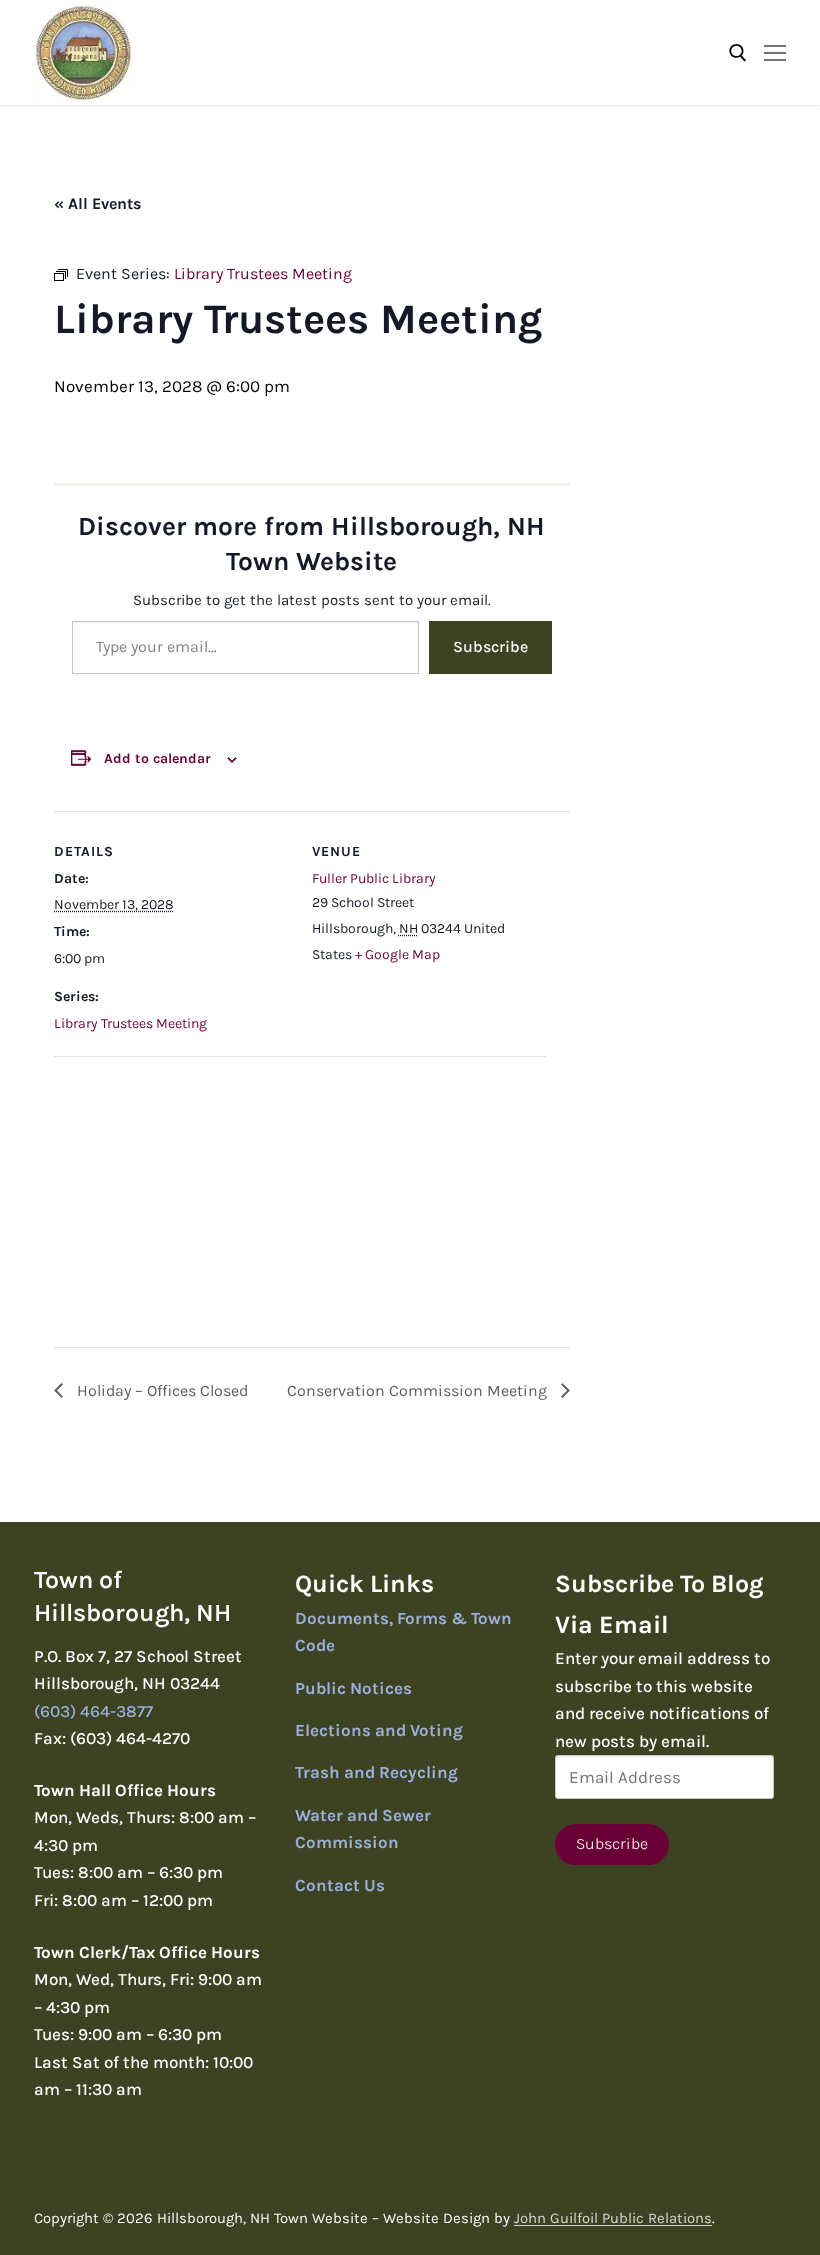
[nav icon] (775, 52)
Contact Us (340, 1885)
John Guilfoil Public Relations (613, 2218)
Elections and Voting (379, 1730)
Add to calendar (157, 758)
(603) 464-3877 (93, 1711)
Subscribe (490, 646)
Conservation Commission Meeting (419, 1390)
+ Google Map (397, 954)
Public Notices (353, 1688)
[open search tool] (738, 53)
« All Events (97, 203)
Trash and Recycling (376, 1772)
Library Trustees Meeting (130, 1023)
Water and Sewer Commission (363, 1829)
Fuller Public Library (374, 878)
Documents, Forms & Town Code (403, 1632)
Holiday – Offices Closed (160, 1390)
